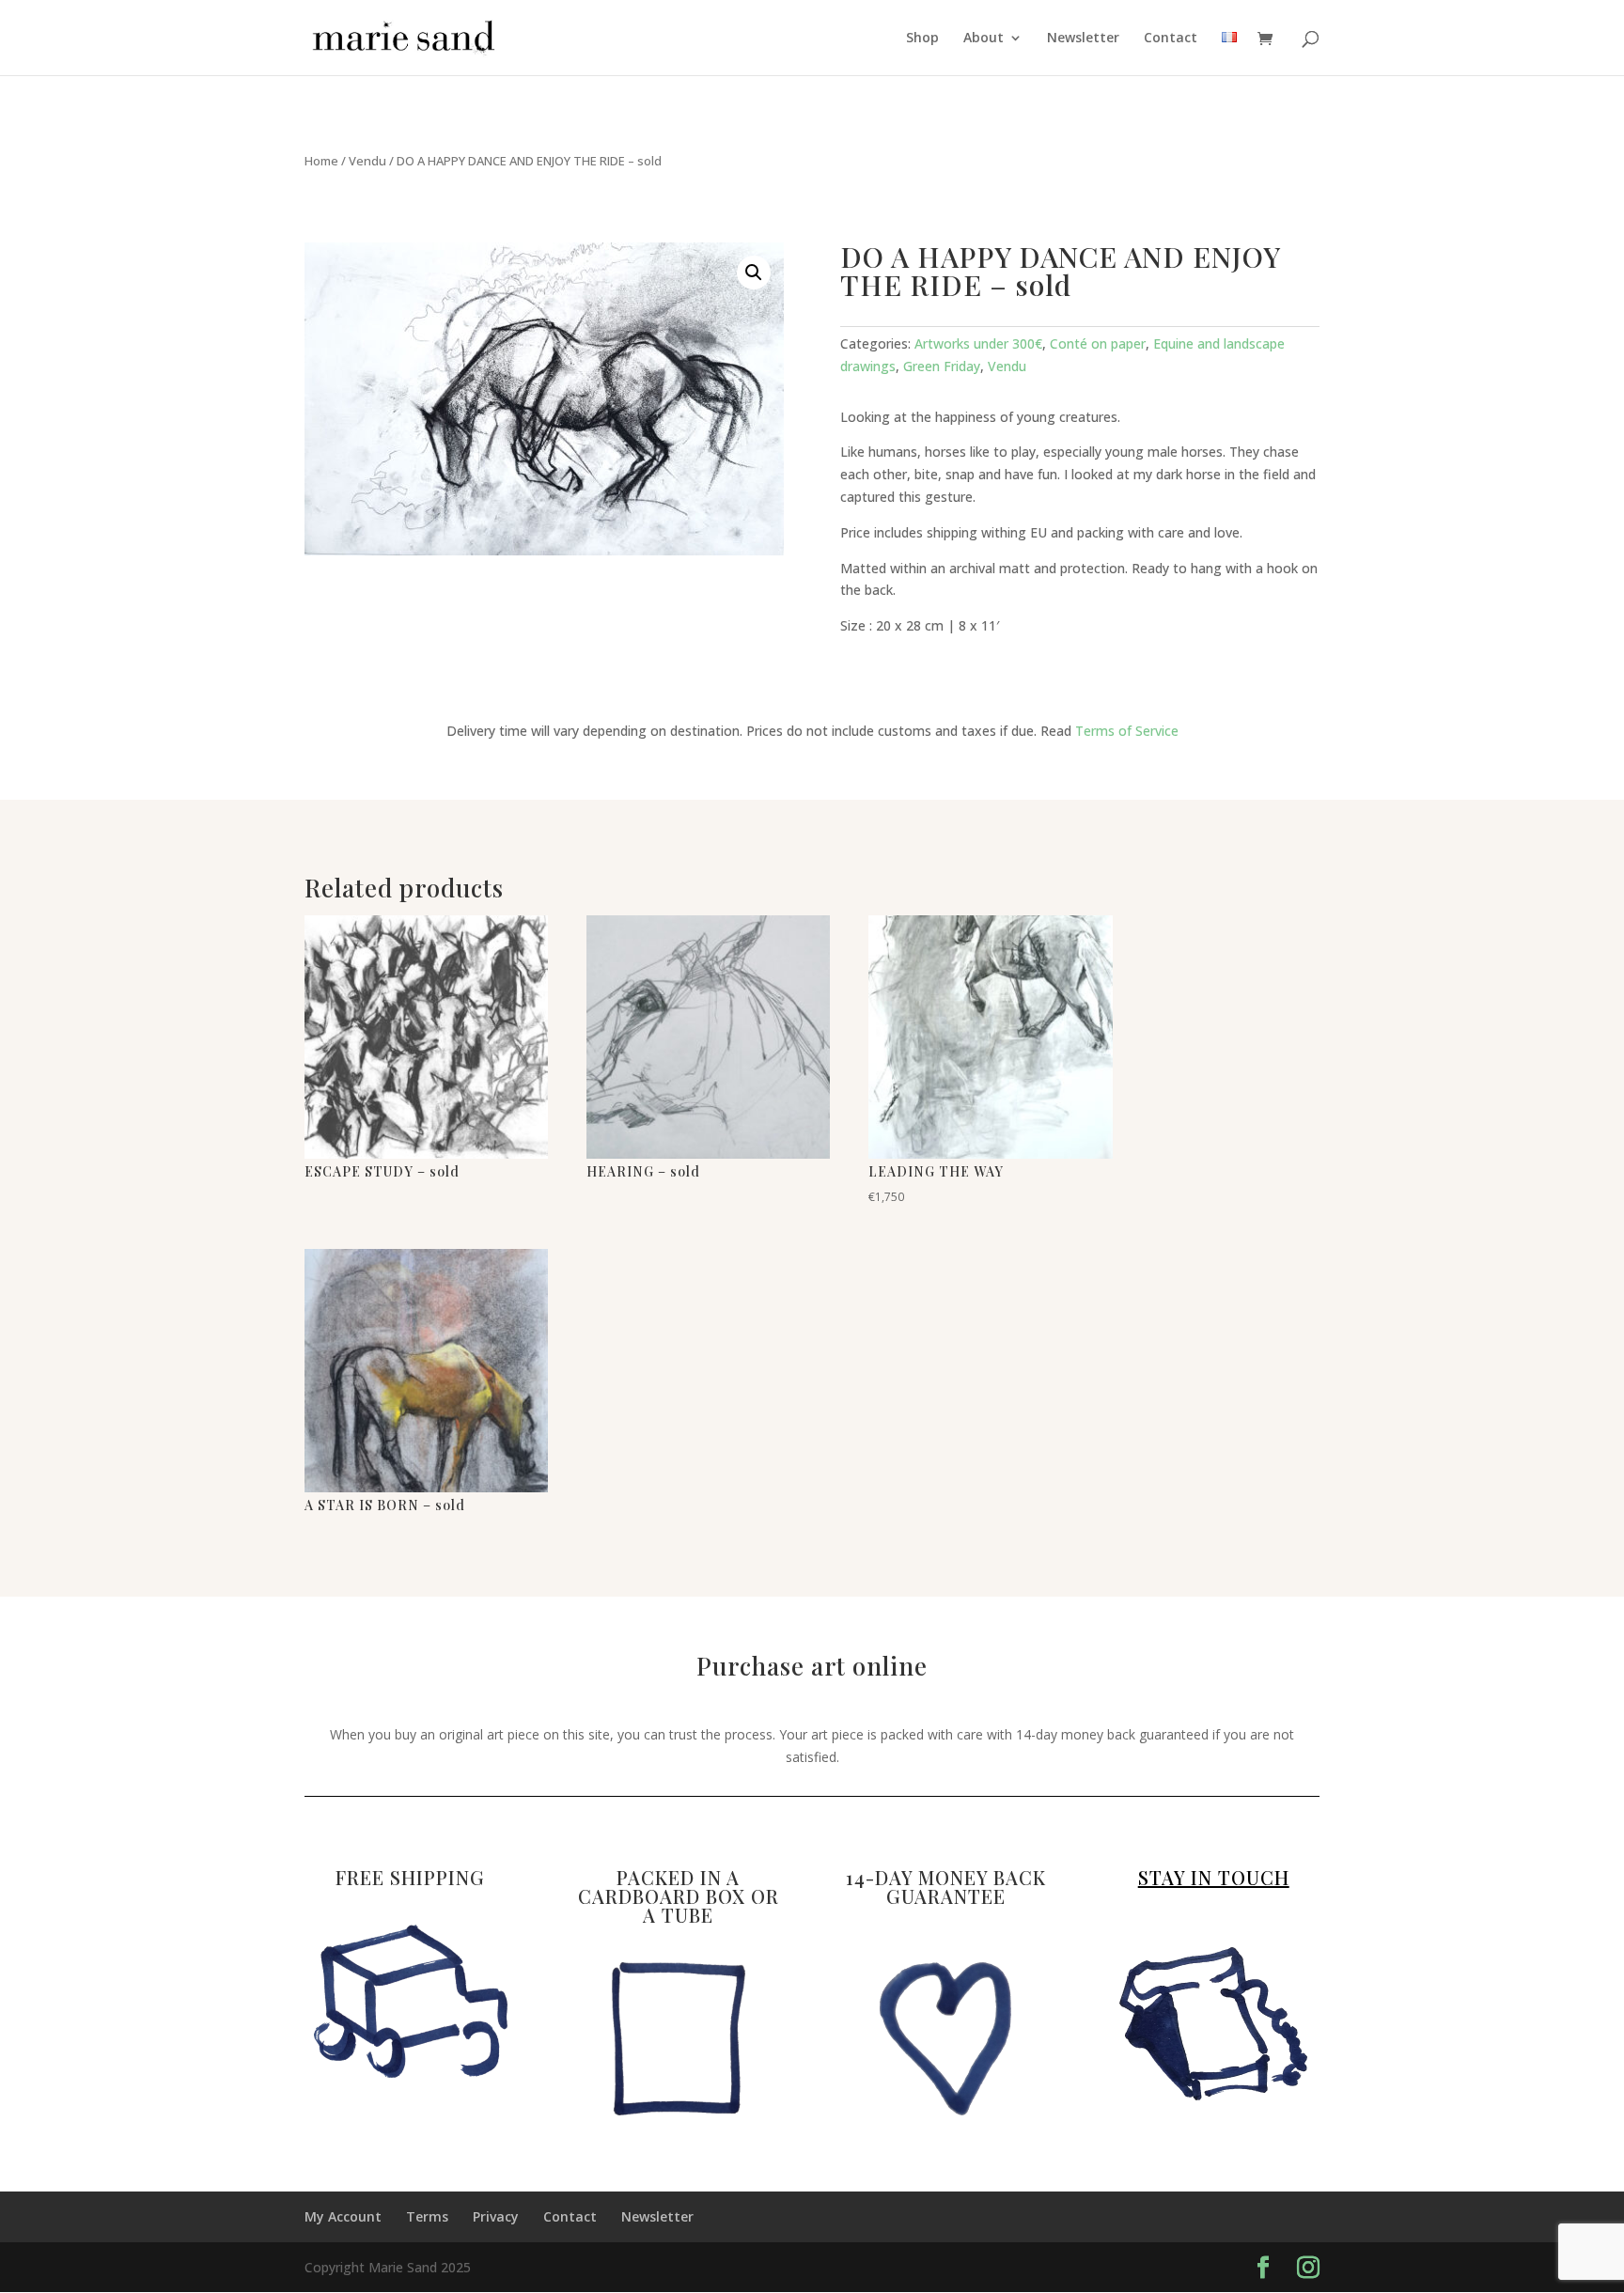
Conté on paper (1098, 343)
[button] (754, 273)
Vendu (367, 161)
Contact (1171, 39)
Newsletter (1083, 39)
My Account (343, 2216)
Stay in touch (1214, 1877)
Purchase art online (812, 1668)
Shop (922, 39)
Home (321, 161)
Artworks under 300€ (978, 343)
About (984, 39)
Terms (427, 2216)
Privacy (496, 2216)
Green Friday (942, 366)
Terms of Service (1127, 731)
